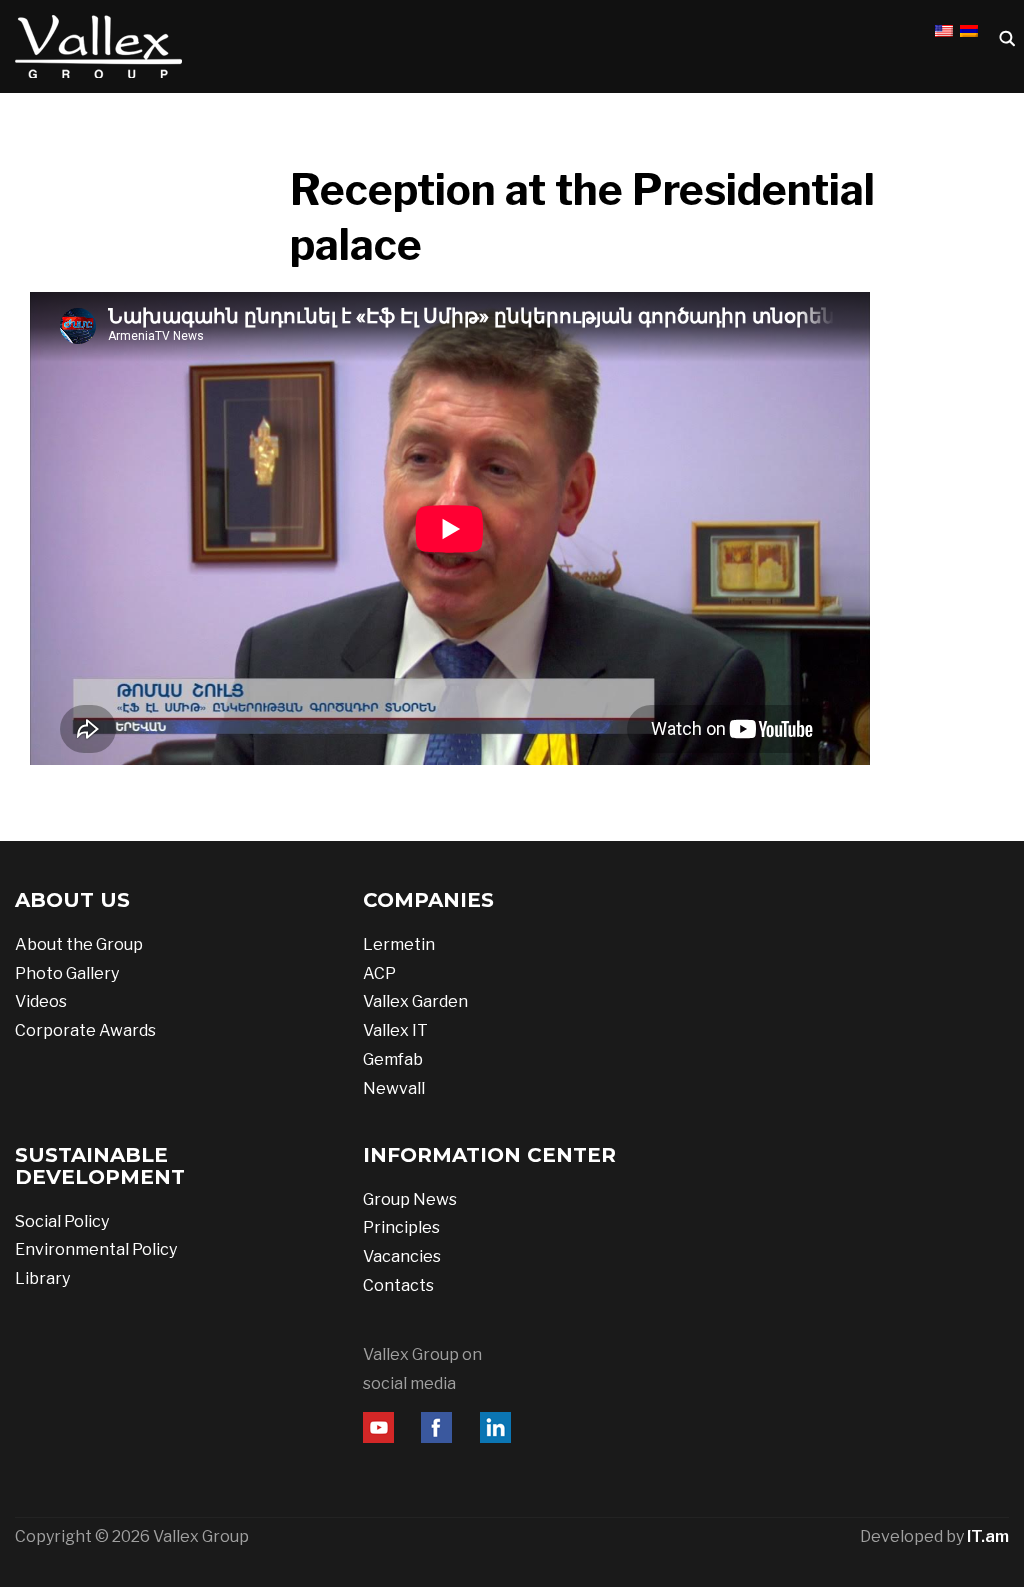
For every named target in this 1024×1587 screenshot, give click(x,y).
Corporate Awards (85, 1030)
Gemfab (393, 1059)
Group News (410, 1199)
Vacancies (402, 1256)
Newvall (394, 1088)
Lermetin (399, 944)
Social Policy (62, 1221)
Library (42, 1278)
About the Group (79, 944)
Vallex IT (395, 1030)
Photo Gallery (67, 973)
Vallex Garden (415, 1001)
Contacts (398, 1285)
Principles (401, 1227)
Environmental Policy (96, 1249)
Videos (41, 1001)
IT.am (988, 1536)
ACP (379, 973)
